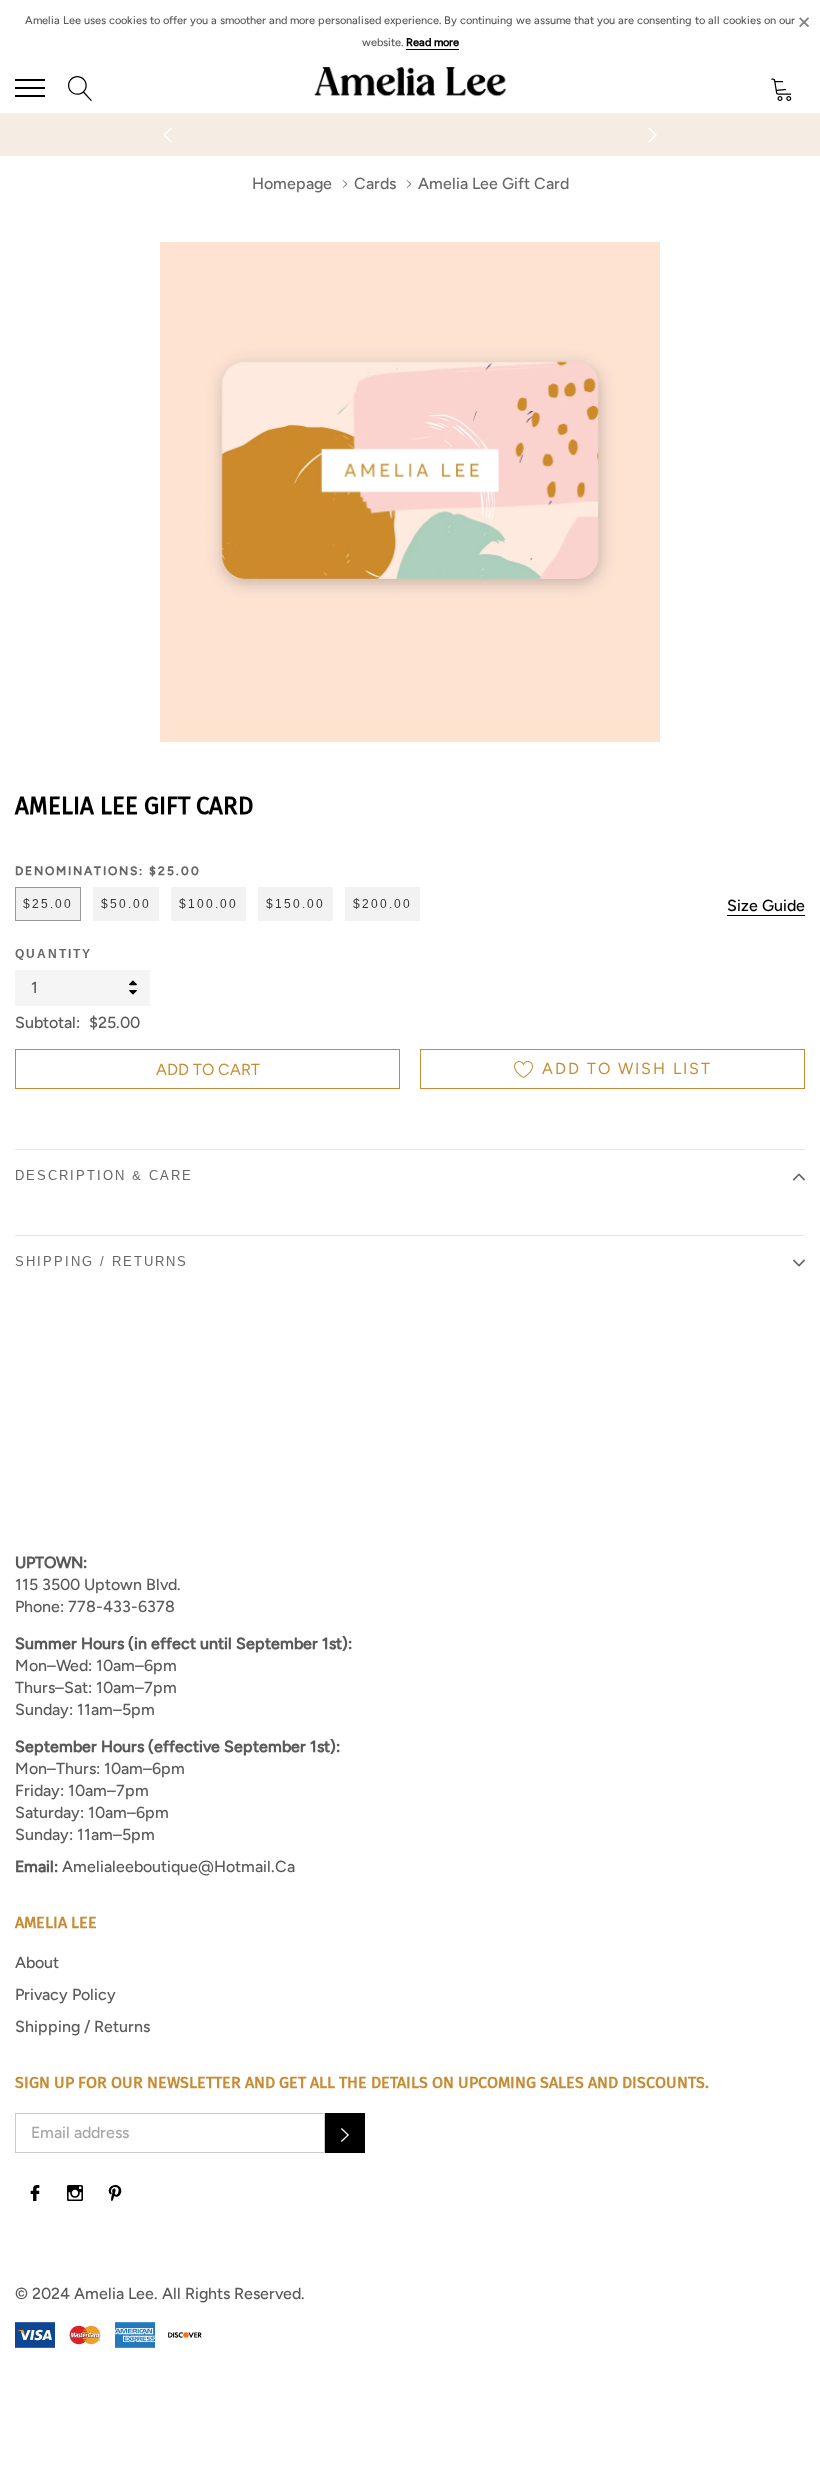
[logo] (410, 88)
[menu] (30, 88)
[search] (80, 87)
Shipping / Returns (82, 2026)
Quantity (53, 954)
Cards (375, 183)
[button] (345, 2133)
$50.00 (126, 904)
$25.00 (48, 904)
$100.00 (208, 904)
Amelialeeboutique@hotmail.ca (178, 1866)
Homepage (292, 183)
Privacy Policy (65, 1994)
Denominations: (108, 871)
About (37, 1962)
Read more (432, 42)
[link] (35, 2193)
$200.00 (382, 904)
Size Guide (766, 905)
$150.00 (295, 904)
